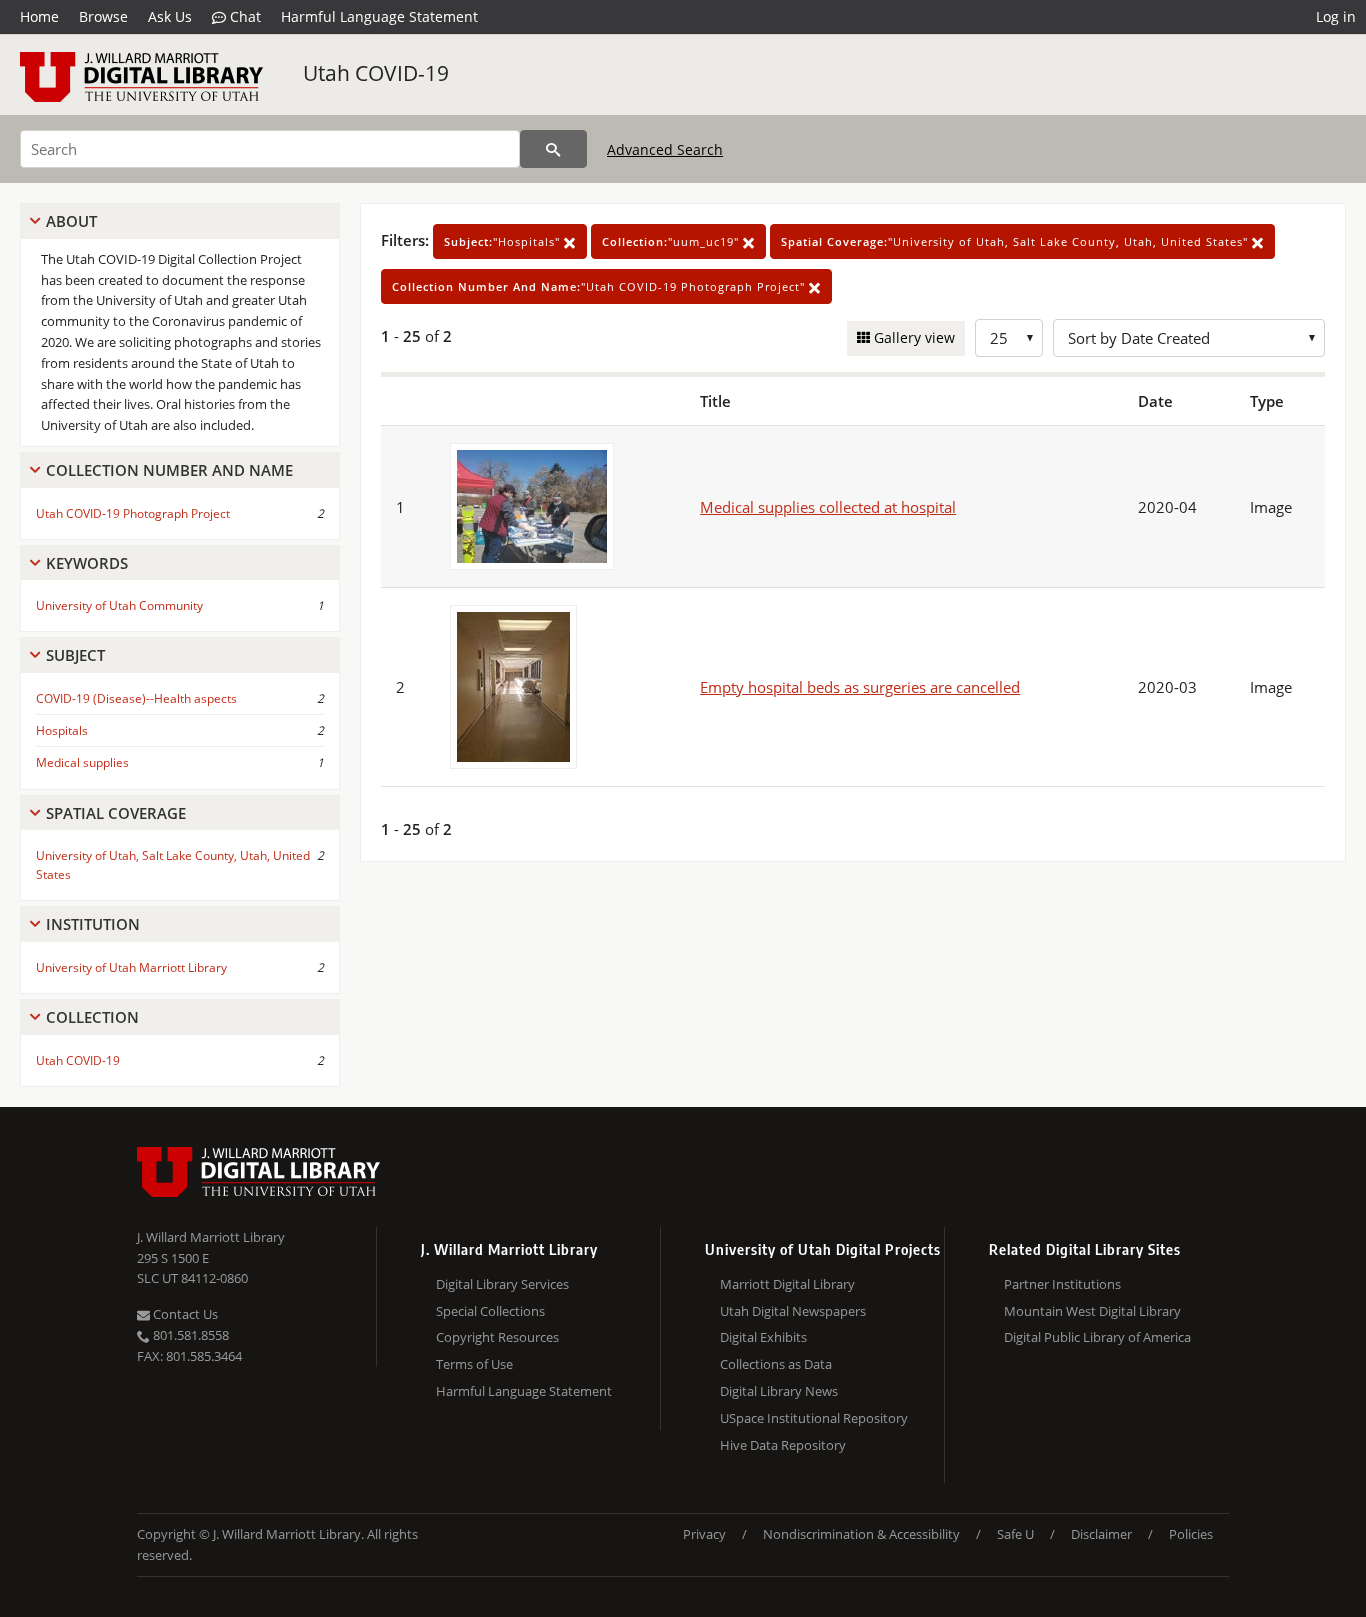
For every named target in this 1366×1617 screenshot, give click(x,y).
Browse (103, 16)
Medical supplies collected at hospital (828, 507)
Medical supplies (82, 762)
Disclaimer (1101, 1534)
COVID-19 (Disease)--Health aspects (136, 698)
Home (39, 16)
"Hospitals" (504, 241)
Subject (75, 655)
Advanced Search (665, 149)
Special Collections (490, 1311)
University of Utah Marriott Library (131, 967)
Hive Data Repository (783, 1445)
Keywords (87, 563)
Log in (1336, 16)
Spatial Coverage (116, 813)
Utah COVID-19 (376, 73)
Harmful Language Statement (379, 16)
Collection (92, 1017)
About (71, 221)
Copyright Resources (497, 1337)
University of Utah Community (119, 605)
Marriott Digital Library (787, 1284)
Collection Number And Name (169, 470)
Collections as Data (776, 1364)
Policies (1191, 1534)
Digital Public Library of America (1097, 1337)
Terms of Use (474, 1364)
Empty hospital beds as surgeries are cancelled (860, 687)
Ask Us (170, 16)
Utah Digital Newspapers (793, 1311)
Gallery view (912, 337)
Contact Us (184, 1314)
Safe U (1015, 1534)
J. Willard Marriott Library (211, 1237)
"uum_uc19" (672, 241)
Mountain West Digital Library (1092, 1311)
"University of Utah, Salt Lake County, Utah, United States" (1016, 241)
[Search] (553, 149)
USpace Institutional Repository (814, 1418)
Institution (93, 924)
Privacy (704, 1534)
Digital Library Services (502, 1284)
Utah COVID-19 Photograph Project (133, 513)
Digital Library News (779, 1391)
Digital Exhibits (763, 1337)
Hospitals (62, 730)
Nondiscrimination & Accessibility (861, 1534)
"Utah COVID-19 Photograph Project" (600, 286)
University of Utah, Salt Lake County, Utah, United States (173, 865)
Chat (243, 16)
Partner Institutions (1062, 1284)
